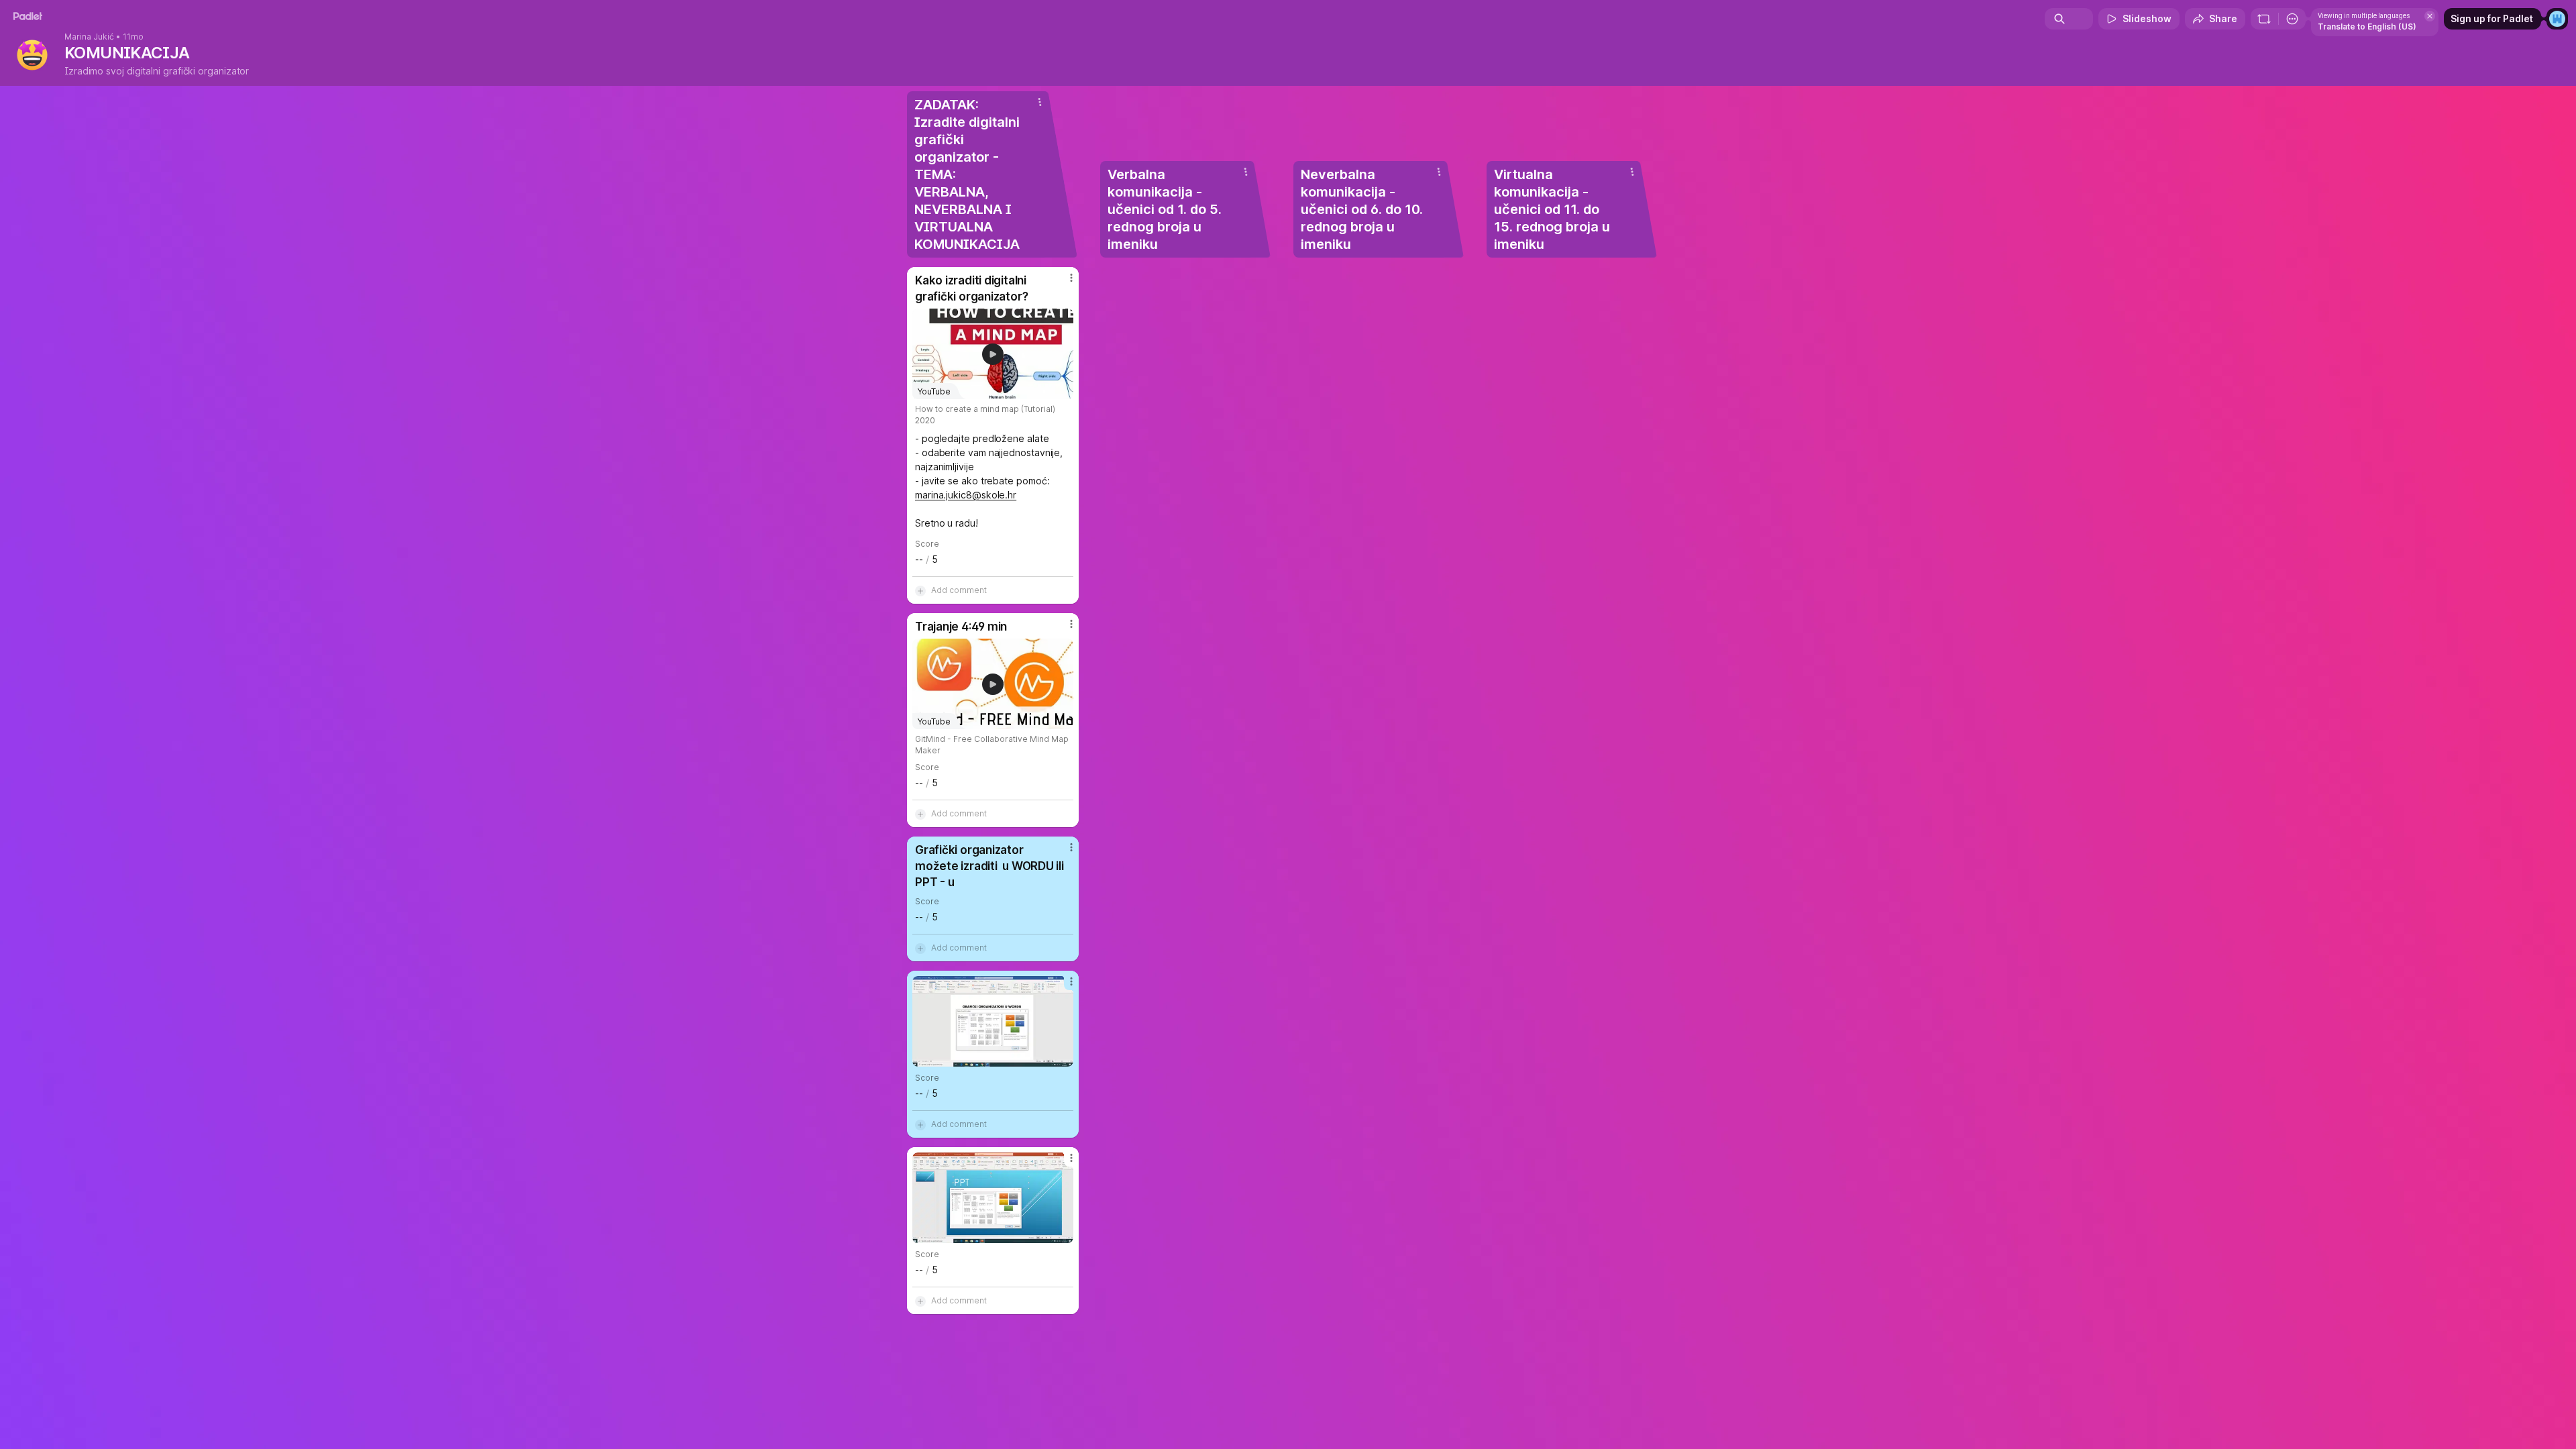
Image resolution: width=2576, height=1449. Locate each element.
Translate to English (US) (2367, 26)
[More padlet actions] (2292, 19)
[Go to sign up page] (2557, 19)
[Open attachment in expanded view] (993, 1021)
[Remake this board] (2264, 19)
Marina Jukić (89, 37)
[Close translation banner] (2430, 16)
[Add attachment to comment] (920, 590)
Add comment (959, 590)
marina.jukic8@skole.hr (966, 495)
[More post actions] (1071, 278)
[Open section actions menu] (1040, 102)
